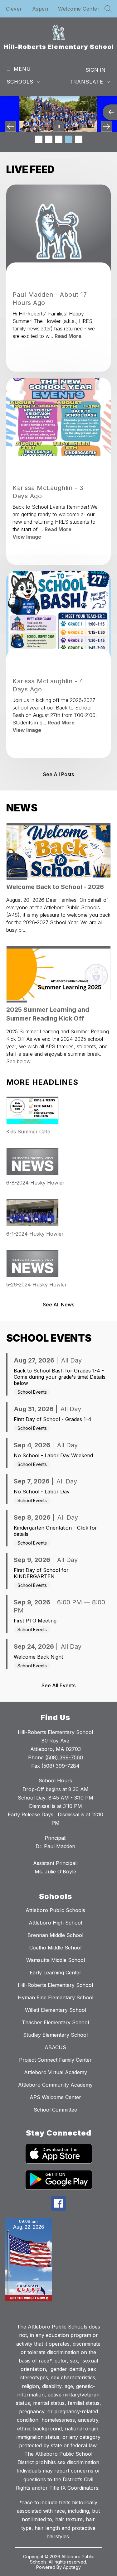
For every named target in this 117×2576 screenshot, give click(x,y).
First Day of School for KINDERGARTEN (41, 1573)
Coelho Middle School (55, 1948)
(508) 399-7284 (61, 1766)
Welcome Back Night (38, 1657)
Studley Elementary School (55, 2035)
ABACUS (55, 2047)
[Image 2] (49, 139)
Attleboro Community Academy (55, 2085)
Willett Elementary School (56, 2010)
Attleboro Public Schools (55, 1910)
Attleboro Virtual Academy (56, 2072)
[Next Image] (107, 126)
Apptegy (72, 2567)
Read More (68, 336)
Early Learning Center (56, 1973)
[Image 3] (59, 139)
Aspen (40, 9)
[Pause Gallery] (58, 126)
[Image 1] (39, 139)
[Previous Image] (10, 126)
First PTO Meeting (35, 1621)
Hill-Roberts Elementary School (55, 1985)
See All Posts (58, 774)
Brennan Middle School (55, 1935)
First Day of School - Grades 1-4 (53, 1419)
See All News (58, 1305)
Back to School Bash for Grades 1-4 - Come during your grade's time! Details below (60, 1377)
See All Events (58, 1685)
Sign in (95, 70)
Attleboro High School (55, 1923)
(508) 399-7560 (64, 1757)
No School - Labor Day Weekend (53, 1455)
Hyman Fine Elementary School (56, 1997)
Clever (14, 9)
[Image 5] (79, 139)
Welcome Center (79, 9)
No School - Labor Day (42, 1492)
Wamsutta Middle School (56, 1960)
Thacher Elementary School (55, 2022)
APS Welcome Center (55, 2097)
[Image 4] (69, 139)
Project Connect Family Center (55, 2060)
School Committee (55, 2110)
